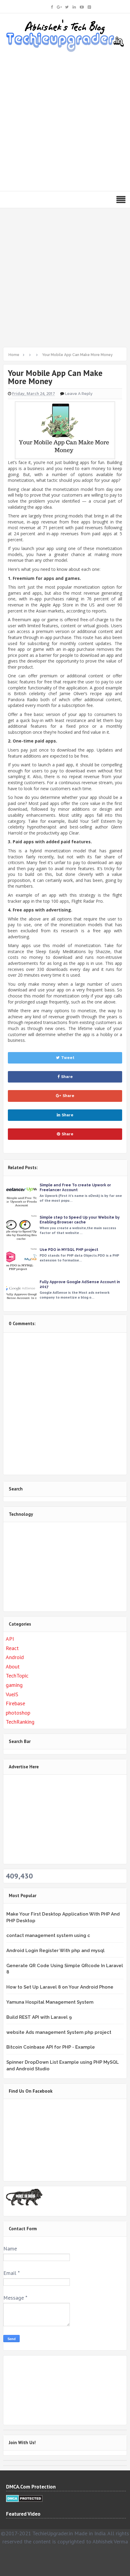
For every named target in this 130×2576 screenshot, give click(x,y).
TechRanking (20, 1722)
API (10, 1639)
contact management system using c (48, 1935)
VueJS (12, 1694)
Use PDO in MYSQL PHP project (69, 1250)
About (13, 1666)
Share (67, 1077)
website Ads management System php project (59, 2032)
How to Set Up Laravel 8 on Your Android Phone (60, 1987)
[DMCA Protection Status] (24, 2498)
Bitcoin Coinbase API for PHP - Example (51, 2047)
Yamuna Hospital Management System (50, 2002)
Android (15, 1657)
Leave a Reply (79, 394)
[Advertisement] (65, 120)
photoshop (18, 1713)
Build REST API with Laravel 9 (39, 2017)
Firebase (15, 1703)
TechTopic (17, 1676)
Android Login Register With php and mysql (55, 1951)
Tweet (68, 1058)
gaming (14, 1685)
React (12, 1648)
